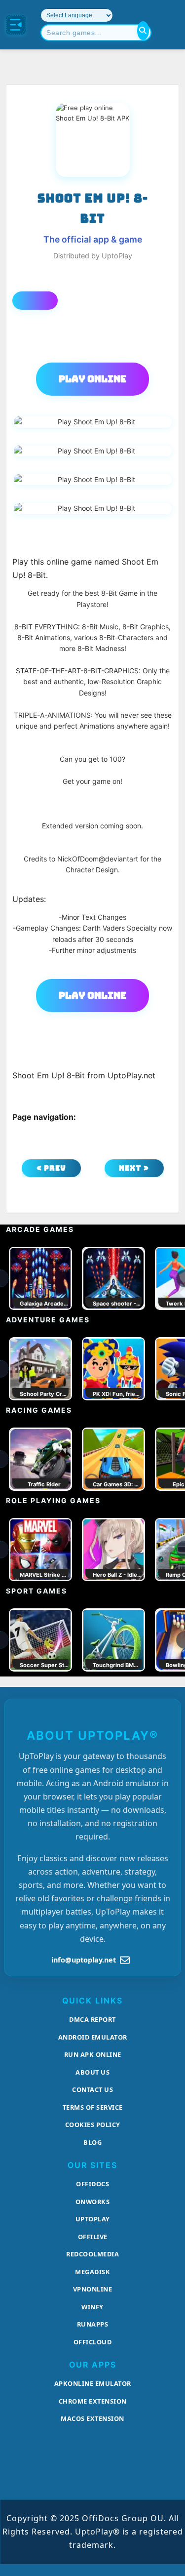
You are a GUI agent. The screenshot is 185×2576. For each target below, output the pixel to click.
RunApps (93, 2324)
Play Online (92, 379)
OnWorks (93, 2202)
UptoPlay (93, 2219)
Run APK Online (93, 2054)
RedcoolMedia (92, 2254)
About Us (92, 2072)
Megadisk (92, 2272)
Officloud (93, 2342)
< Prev (51, 1168)
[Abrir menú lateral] (16, 25)
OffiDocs (92, 2184)
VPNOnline (93, 2289)
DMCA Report (92, 2019)
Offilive (93, 2237)
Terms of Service (93, 2107)
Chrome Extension (93, 2401)
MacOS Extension (92, 2418)
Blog (92, 2142)
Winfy (92, 2307)
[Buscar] (143, 31)
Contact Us (92, 2089)
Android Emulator (93, 2037)
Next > (134, 1168)
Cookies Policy (93, 2125)
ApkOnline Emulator (93, 2383)
